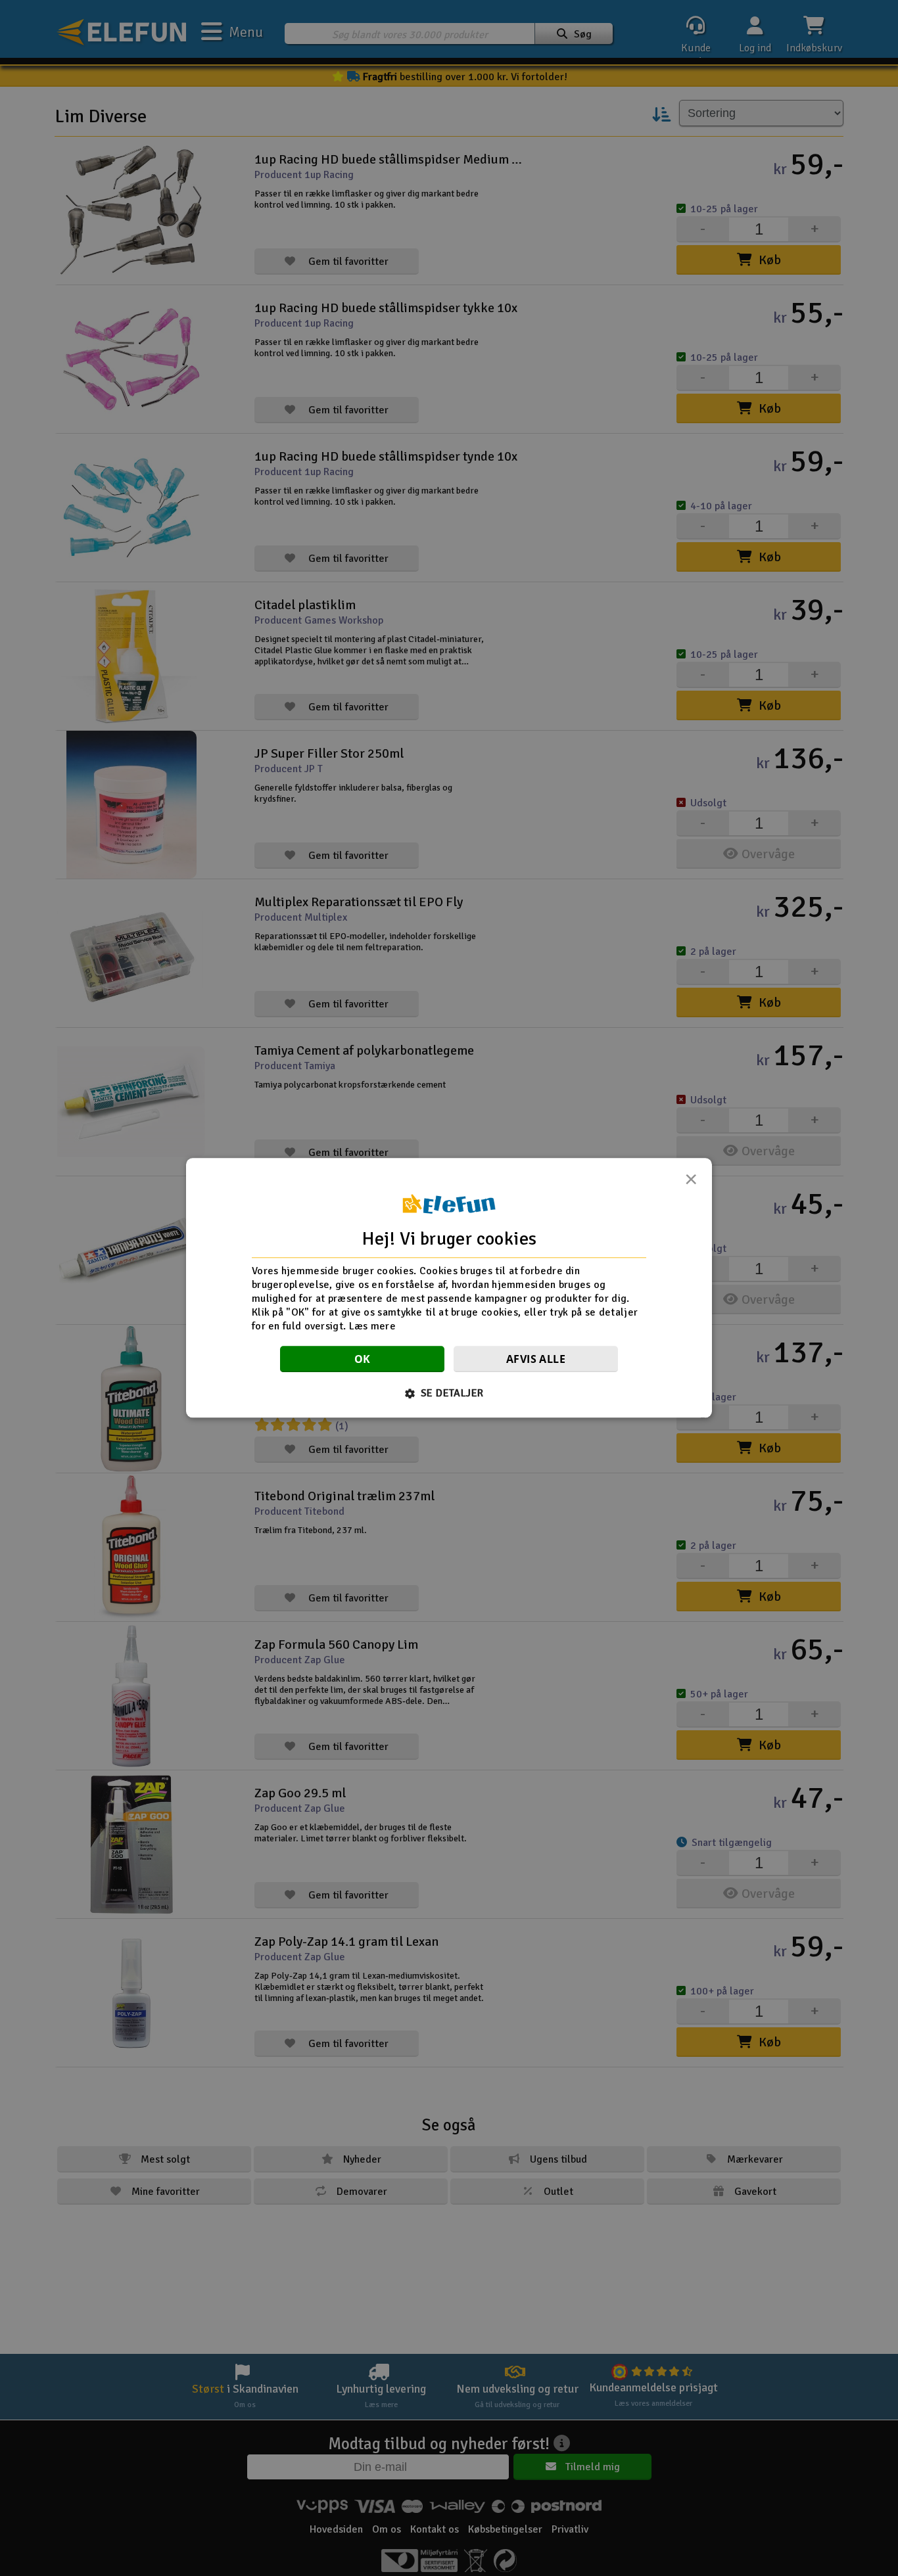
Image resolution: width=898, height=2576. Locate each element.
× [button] (691, 1183)
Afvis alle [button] (536, 1360)
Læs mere (372, 1326)
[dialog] (449, 1288)
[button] (449, 1394)
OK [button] (363, 1360)
